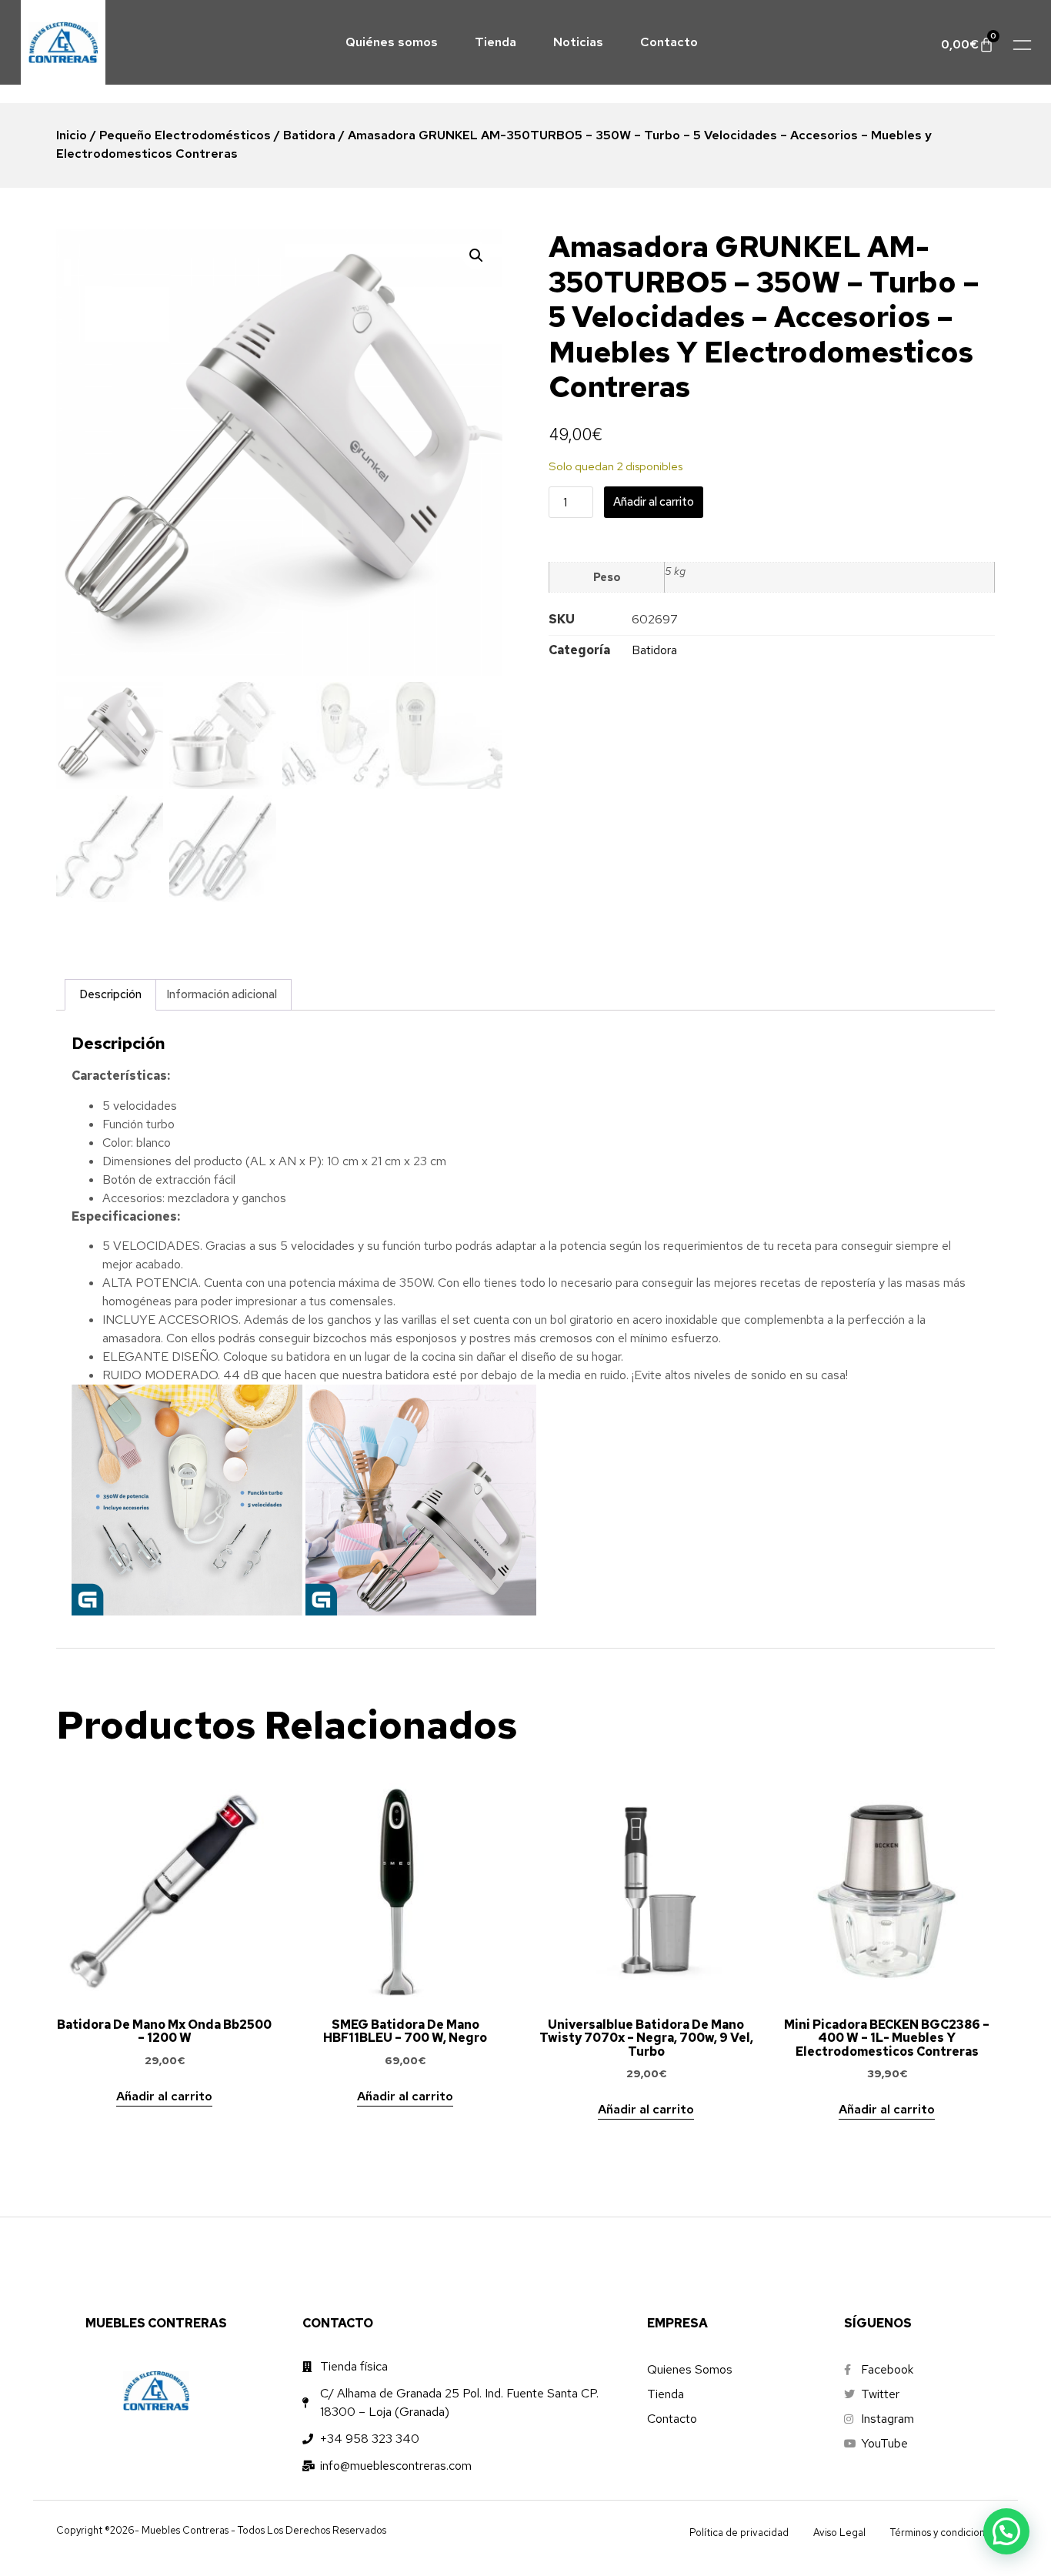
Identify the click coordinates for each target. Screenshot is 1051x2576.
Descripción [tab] (110, 994)
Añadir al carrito (654, 502)
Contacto (669, 42)
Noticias (578, 42)
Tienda (495, 42)
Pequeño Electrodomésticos (185, 135)
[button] (476, 256)
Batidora (309, 135)
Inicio (72, 135)
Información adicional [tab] (222, 994)
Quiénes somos (392, 42)
